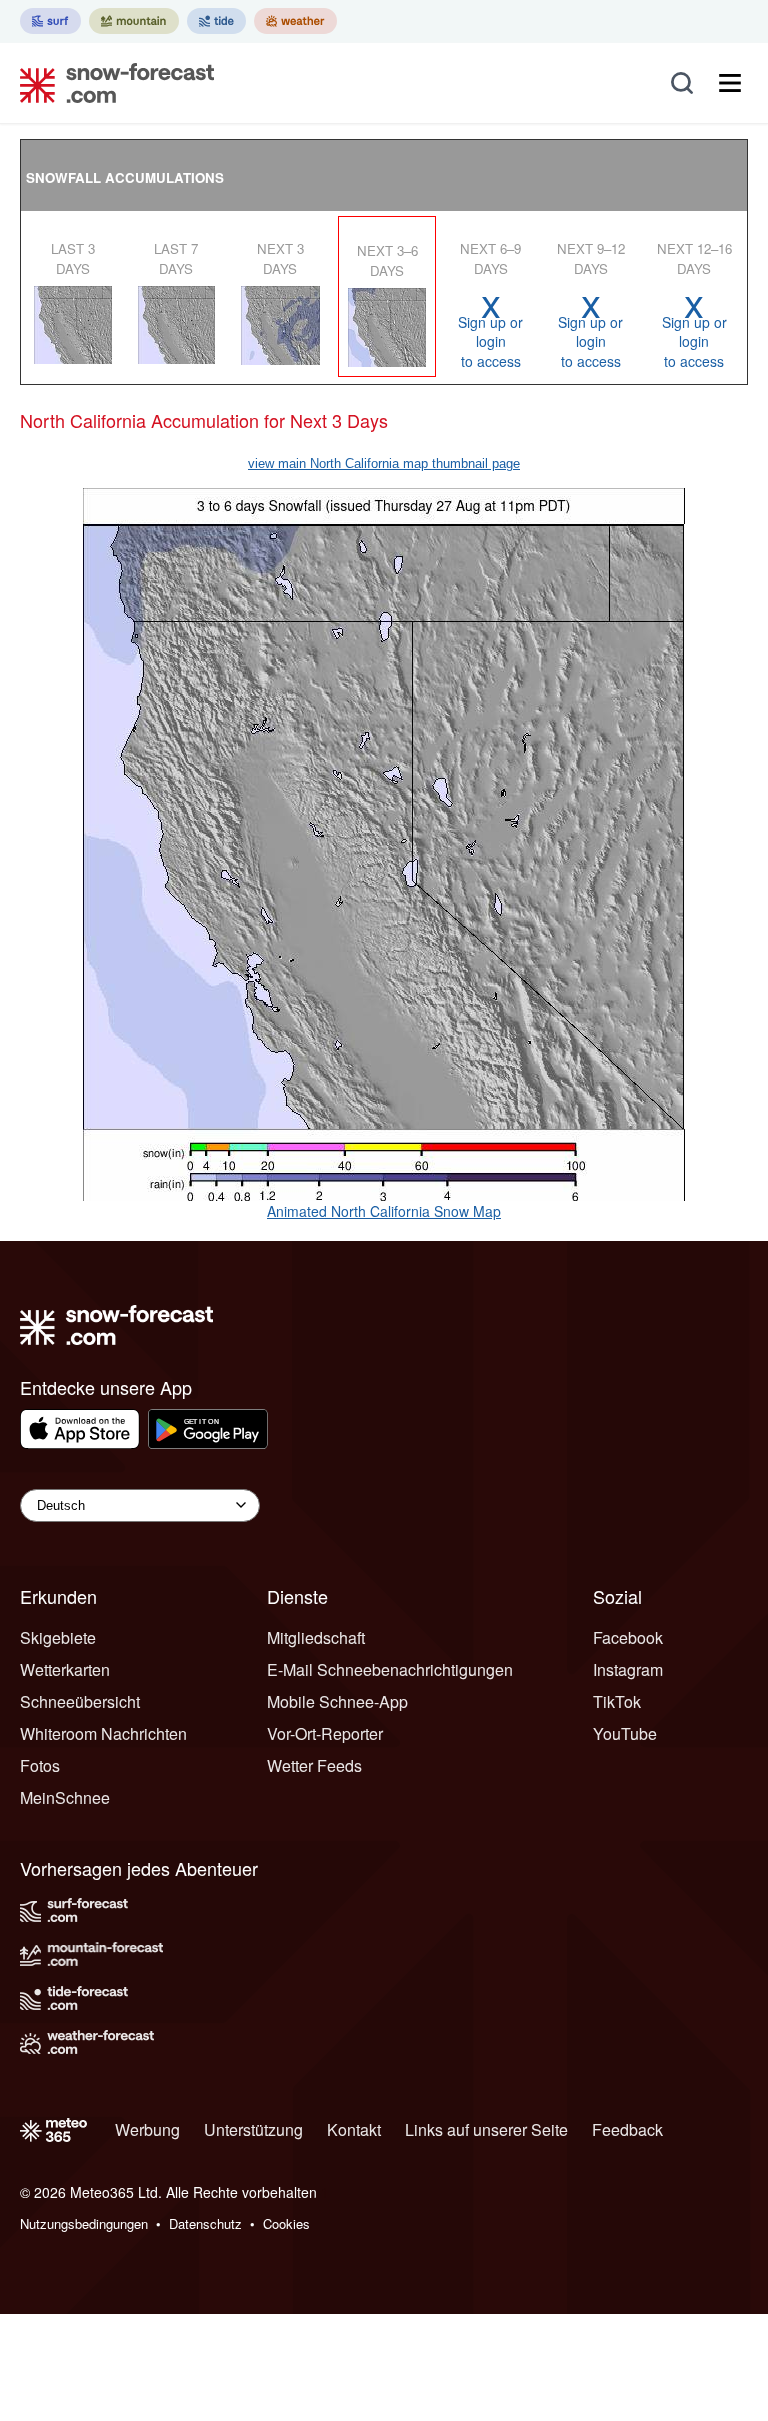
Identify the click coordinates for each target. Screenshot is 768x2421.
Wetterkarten (65, 1669)
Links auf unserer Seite (486, 2129)
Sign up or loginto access (490, 331)
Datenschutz (205, 2223)
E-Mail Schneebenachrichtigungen (390, 1669)
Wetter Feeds (314, 1765)
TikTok (617, 1701)
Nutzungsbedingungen (84, 2223)
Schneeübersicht (80, 1701)
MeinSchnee (65, 1797)
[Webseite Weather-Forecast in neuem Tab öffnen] (295, 21)
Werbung (147, 2129)
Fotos (40, 1765)
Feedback (627, 2129)
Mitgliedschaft (316, 1637)
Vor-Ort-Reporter (325, 1733)
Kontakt (354, 2129)
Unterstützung (253, 2129)
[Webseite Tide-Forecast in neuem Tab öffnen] (216, 21)
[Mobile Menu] (730, 83)
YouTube (625, 1733)
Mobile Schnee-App (337, 1701)
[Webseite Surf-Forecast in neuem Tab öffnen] (50, 21)
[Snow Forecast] (111, 83)
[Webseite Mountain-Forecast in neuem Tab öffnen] (134, 21)
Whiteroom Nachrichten (103, 1733)
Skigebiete (58, 1637)
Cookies (286, 2223)
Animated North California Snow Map (384, 1211)
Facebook (628, 1637)
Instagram (628, 1669)
